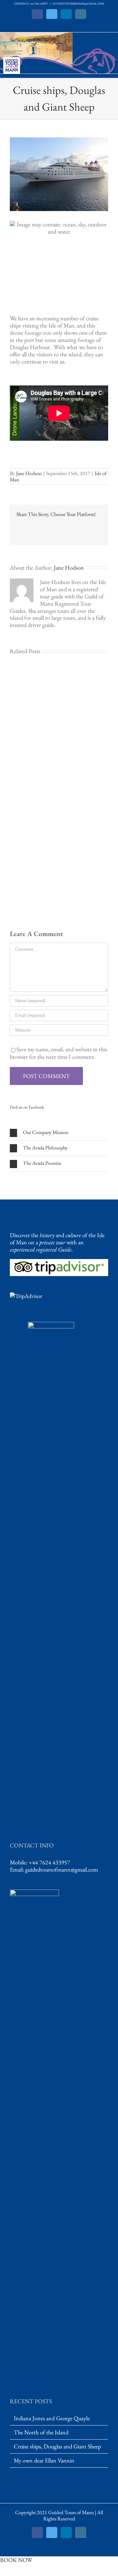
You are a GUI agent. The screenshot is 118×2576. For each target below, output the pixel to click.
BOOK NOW (16, 2560)
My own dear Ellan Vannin (44, 2461)
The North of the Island (41, 2432)
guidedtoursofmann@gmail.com (62, 1869)
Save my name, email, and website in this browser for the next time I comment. (59, 1053)
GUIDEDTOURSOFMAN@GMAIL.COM (78, 4)
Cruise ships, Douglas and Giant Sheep (57, 2446)
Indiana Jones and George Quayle (52, 2418)
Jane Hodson (29, 473)
